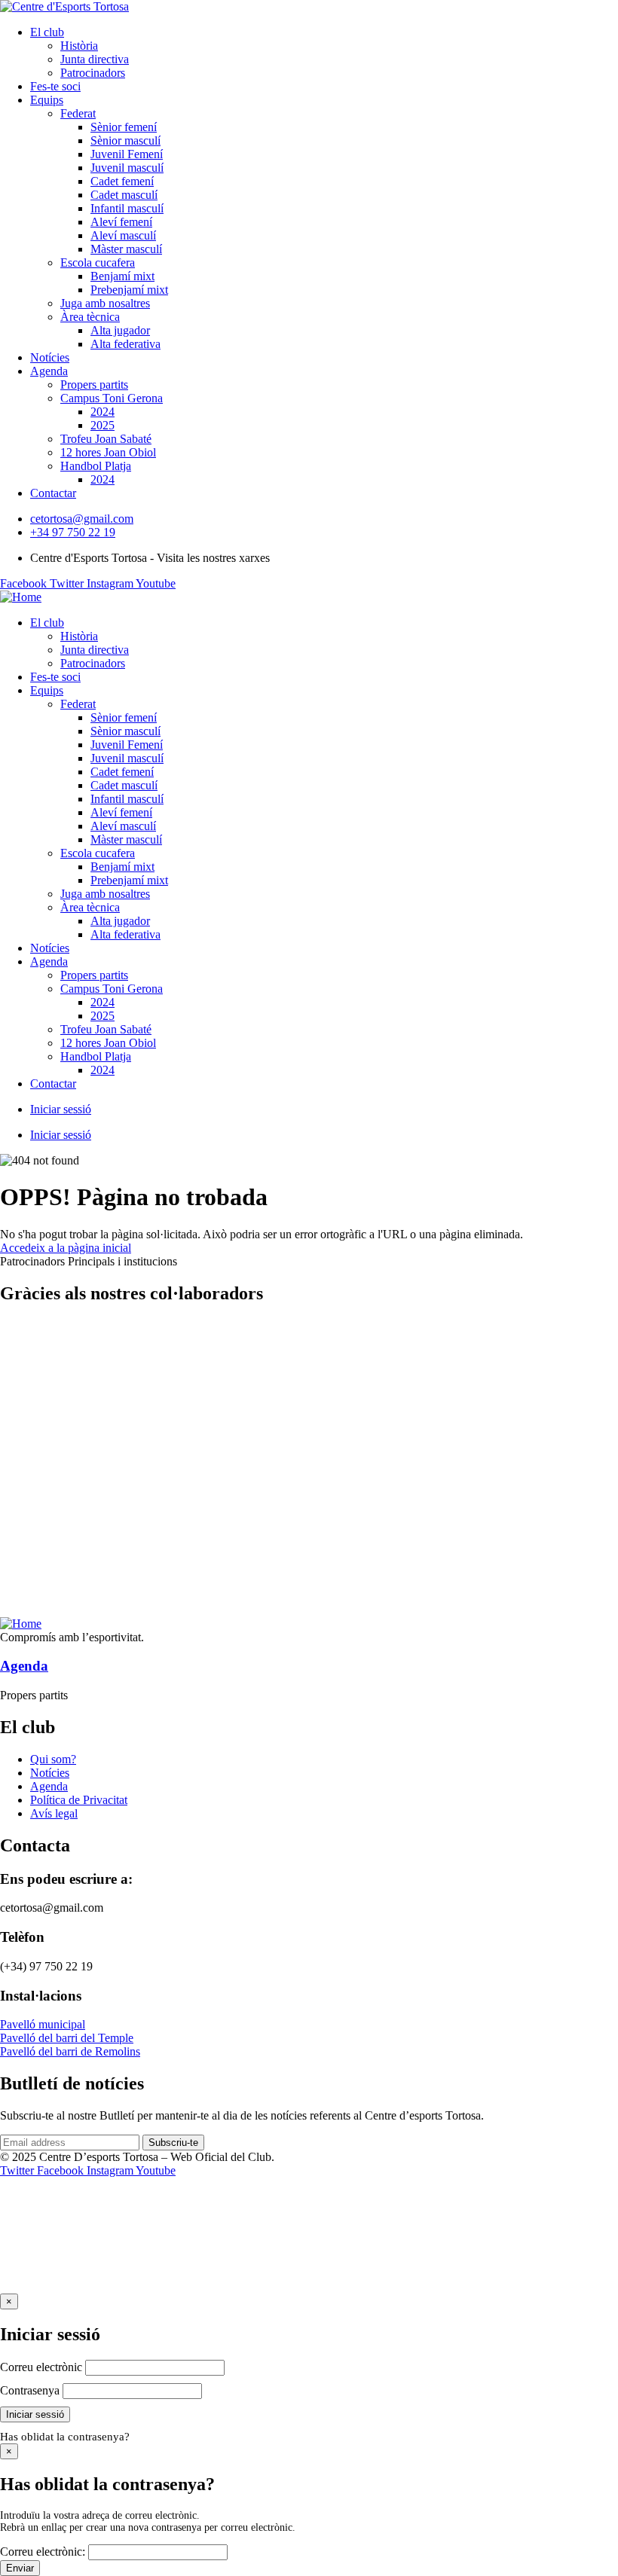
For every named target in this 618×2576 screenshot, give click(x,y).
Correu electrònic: (43, 2552)
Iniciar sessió (61, 1109)
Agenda (24, 1666)
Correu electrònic (41, 2367)
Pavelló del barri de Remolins (70, 2051)
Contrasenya (30, 2390)
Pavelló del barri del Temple (67, 2038)
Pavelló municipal (43, 2024)
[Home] (21, 597)
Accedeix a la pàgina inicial (66, 1248)
